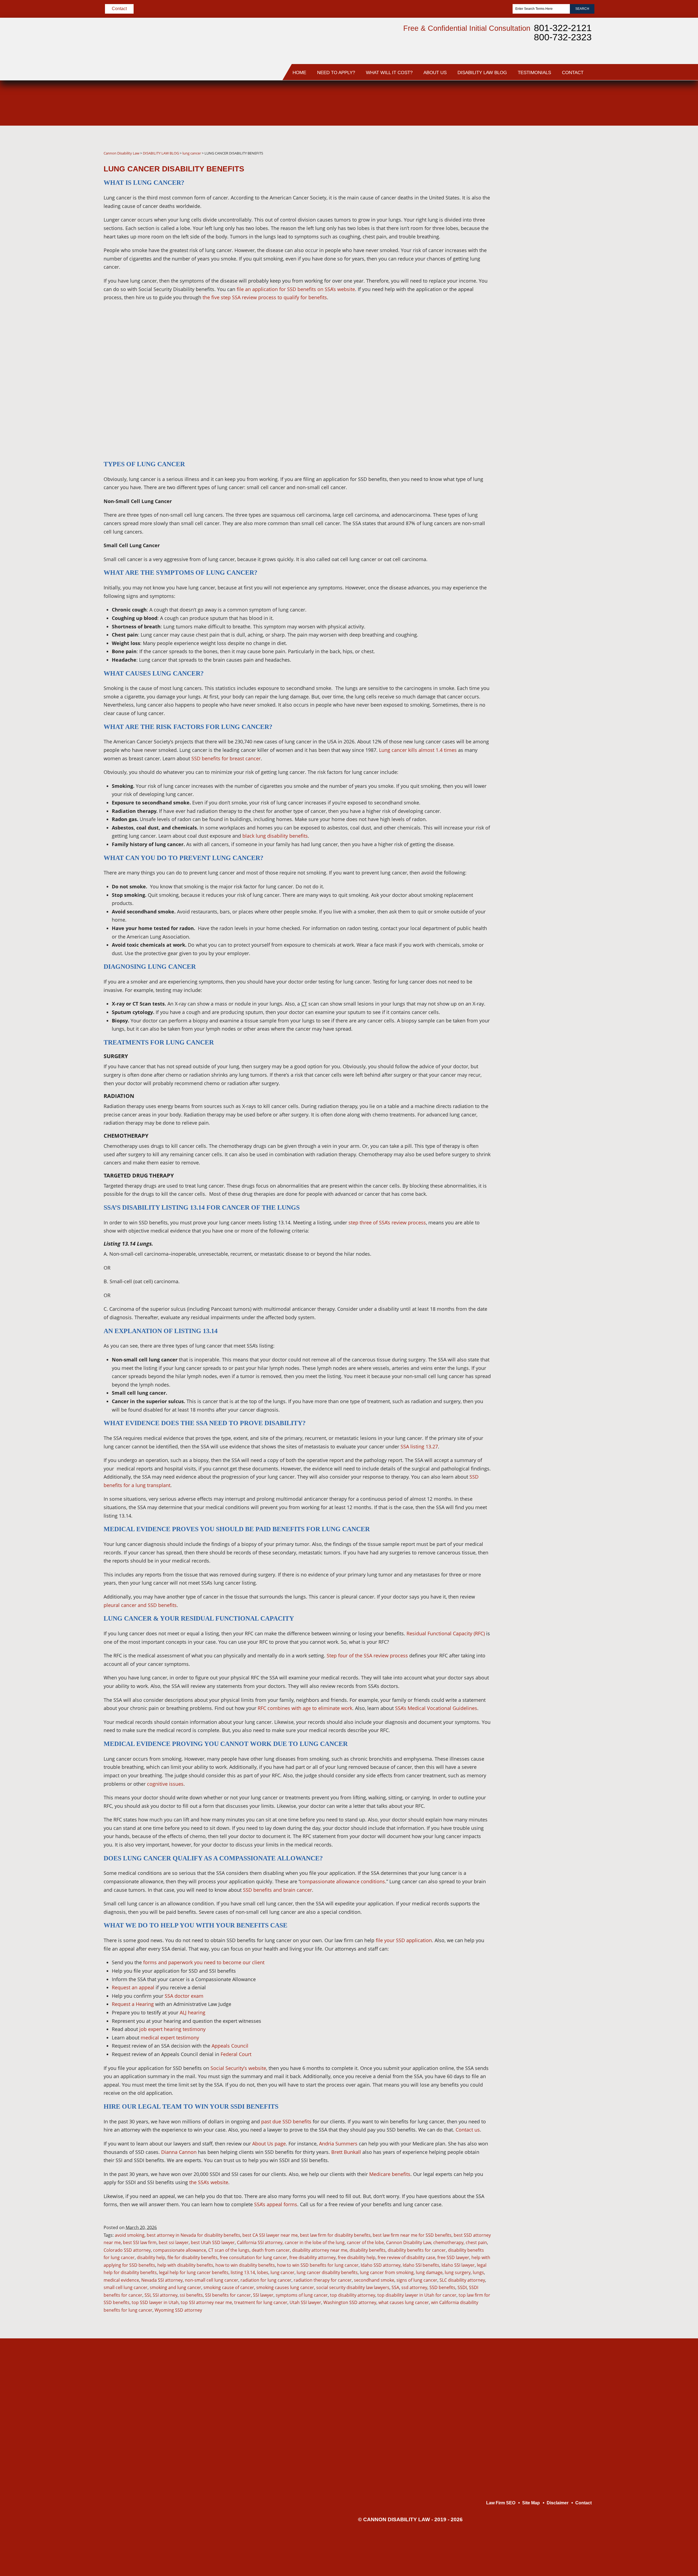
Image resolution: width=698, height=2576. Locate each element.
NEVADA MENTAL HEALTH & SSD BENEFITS (552, 364)
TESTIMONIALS (534, 73)
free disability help (357, 2257)
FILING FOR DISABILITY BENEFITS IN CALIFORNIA (558, 414)
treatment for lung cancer (261, 2302)
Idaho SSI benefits (421, 2265)
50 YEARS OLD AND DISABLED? (555, 1093)
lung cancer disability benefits (327, 2272)
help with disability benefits (185, 2265)
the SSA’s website (209, 2182)
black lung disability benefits (275, 836)
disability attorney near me (320, 2250)
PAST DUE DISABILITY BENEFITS (558, 685)
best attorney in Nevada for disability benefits (193, 2235)
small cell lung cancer (126, 2287)
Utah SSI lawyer (305, 2302)
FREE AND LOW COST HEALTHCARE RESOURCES (558, 597)
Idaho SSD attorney (381, 2265)
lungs (478, 2272)
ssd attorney (414, 2287)
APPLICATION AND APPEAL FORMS (554, 1145)
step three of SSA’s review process (387, 1222)
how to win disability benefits (245, 2265)
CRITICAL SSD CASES (558, 1229)
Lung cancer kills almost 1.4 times (418, 750)
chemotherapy (448, 2242)
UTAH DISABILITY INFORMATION (552, 722)
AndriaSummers (554, 222)
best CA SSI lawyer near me (270, 2235)
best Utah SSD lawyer (213, 2242)
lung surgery (458, 2272)
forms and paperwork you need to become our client (204, 1962)
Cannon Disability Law (409, 2242)
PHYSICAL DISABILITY (558, 1127)
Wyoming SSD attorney (178, 2310)
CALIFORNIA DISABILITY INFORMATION (549, 1035)
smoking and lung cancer (175, 2287)
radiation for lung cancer (266, 2280)
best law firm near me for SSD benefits (412, 2235)
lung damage (429, 2272)
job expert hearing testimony (172, 2029)
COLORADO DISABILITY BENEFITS (558, 522)
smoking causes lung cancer (285, 2287)
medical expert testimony (170, 2038)
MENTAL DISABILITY (556, 1112)
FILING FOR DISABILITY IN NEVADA (549, 497)
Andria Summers (338, 2144)
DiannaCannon (553, 164)
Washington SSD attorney (350, 2302)
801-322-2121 (563, 28)
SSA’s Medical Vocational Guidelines (436, 1708)
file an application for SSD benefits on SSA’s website (296, 289)
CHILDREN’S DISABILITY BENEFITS (558, 1167)
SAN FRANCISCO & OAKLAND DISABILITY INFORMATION (558, 569)
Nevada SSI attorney (162, 2280)
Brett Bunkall (346, 2152)
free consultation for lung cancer (253, 2257)
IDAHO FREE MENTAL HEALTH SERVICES (558, 663)
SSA (395, 2287)
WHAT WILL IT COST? (389, 73)
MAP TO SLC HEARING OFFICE (559, 544)
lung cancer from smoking (387, 2272)
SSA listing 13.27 (419, 1446)
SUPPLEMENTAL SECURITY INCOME (555, 1211)
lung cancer (282, 2272)
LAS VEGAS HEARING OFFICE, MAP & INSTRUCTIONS (558, 985)
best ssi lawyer (174, 2242)
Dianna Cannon (179, 2152)
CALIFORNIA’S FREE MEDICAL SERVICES (556, 339)
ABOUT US (435, 73)
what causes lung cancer (404, 2302)
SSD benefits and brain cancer (277, 1890)
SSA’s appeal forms (276, 2204)
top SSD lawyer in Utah (155, 2302)
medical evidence (121, 2280)
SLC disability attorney (462, 2280)
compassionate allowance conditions (342, 1881)
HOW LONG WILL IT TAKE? (555, 621)
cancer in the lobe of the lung (315, 2242)
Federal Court (236, 2054)
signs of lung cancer (417, 2280)
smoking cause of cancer (229, 2287)
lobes (263, 2272)
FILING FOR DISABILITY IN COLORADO (548, 789)
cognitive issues (165, 1784)
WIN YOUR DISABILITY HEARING (559, 452)
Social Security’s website (238, 2068)
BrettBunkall (553, 193)
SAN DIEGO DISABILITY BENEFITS (558, 1058)
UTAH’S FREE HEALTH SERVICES (558, 960)
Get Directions (188, 2447)
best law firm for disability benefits (335, 2235)
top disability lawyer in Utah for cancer (417, 2295)
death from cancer (271, 2250)
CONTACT (573, 73)
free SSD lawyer (453, 2257)
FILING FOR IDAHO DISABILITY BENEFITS (558, 389)
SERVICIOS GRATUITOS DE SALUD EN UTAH (551, 293)
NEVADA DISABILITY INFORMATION (556, 474)
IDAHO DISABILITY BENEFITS (554, 644)
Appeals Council (230, 2046)
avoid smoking (130, 2235)
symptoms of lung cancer (302, 2295)
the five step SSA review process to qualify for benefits (265, 297)
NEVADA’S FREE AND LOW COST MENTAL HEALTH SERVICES (557, 935)
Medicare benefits (390, 2174)
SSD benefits (442, 2287)
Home (299, 73)
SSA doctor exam (184, 1996)
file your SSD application (404, 1940)
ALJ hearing (192, 2012)
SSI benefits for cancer (228, 2295)
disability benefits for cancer (417, 2250)
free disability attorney (312, 2257)
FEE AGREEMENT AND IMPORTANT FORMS (559, 827)
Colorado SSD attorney (127, 2250)
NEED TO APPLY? (336, 73)
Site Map (542, 1337)
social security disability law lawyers (353, 2287)
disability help (151, 2257)
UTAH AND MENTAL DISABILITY (555, 742)
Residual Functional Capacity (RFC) (446, 1633)
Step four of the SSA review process (367, 1655)
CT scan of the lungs (229, 2250)
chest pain (476, 2242)
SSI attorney (165, 2295)
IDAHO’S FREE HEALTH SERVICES (555, 317)
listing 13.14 (243, 2272)
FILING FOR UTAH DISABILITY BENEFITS (558, 764)
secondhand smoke (374, 2280)
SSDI (462, 2287)
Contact (119, 9)
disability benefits (368, 2250)
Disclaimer (543, 1291)
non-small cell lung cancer (212, 2280)
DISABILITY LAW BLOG (482, 73)
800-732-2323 (563, 37)
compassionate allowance (180, 2250)
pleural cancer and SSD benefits (140, 1605)
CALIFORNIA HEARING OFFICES (558, 1010)
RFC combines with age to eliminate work (305, 1708)
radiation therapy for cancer (323, 2280)
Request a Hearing (133, 2004)
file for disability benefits (192, 2257)
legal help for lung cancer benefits (194, 2272)
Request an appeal (133, 1987)
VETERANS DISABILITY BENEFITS (558, 1189)
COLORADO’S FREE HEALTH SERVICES (555, 910)
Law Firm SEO (501, 2503)
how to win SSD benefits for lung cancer (318, 2265)
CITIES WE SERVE (553, 704)
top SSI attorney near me (206, 2302)
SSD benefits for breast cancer (226, 758)
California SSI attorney (260, 2242)
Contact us (468, 2130)
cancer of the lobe (365, 2242)
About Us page (269, 2144)
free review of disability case (406, 2257)
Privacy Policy (547, 271)
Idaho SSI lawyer (458, 2265)
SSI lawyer (263, 2295)
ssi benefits (191, 2295)
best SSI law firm (140, 2242)
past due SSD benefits (286, 2121)
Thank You (544, 1322)
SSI (148, 2295)
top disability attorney (353, 2295)
